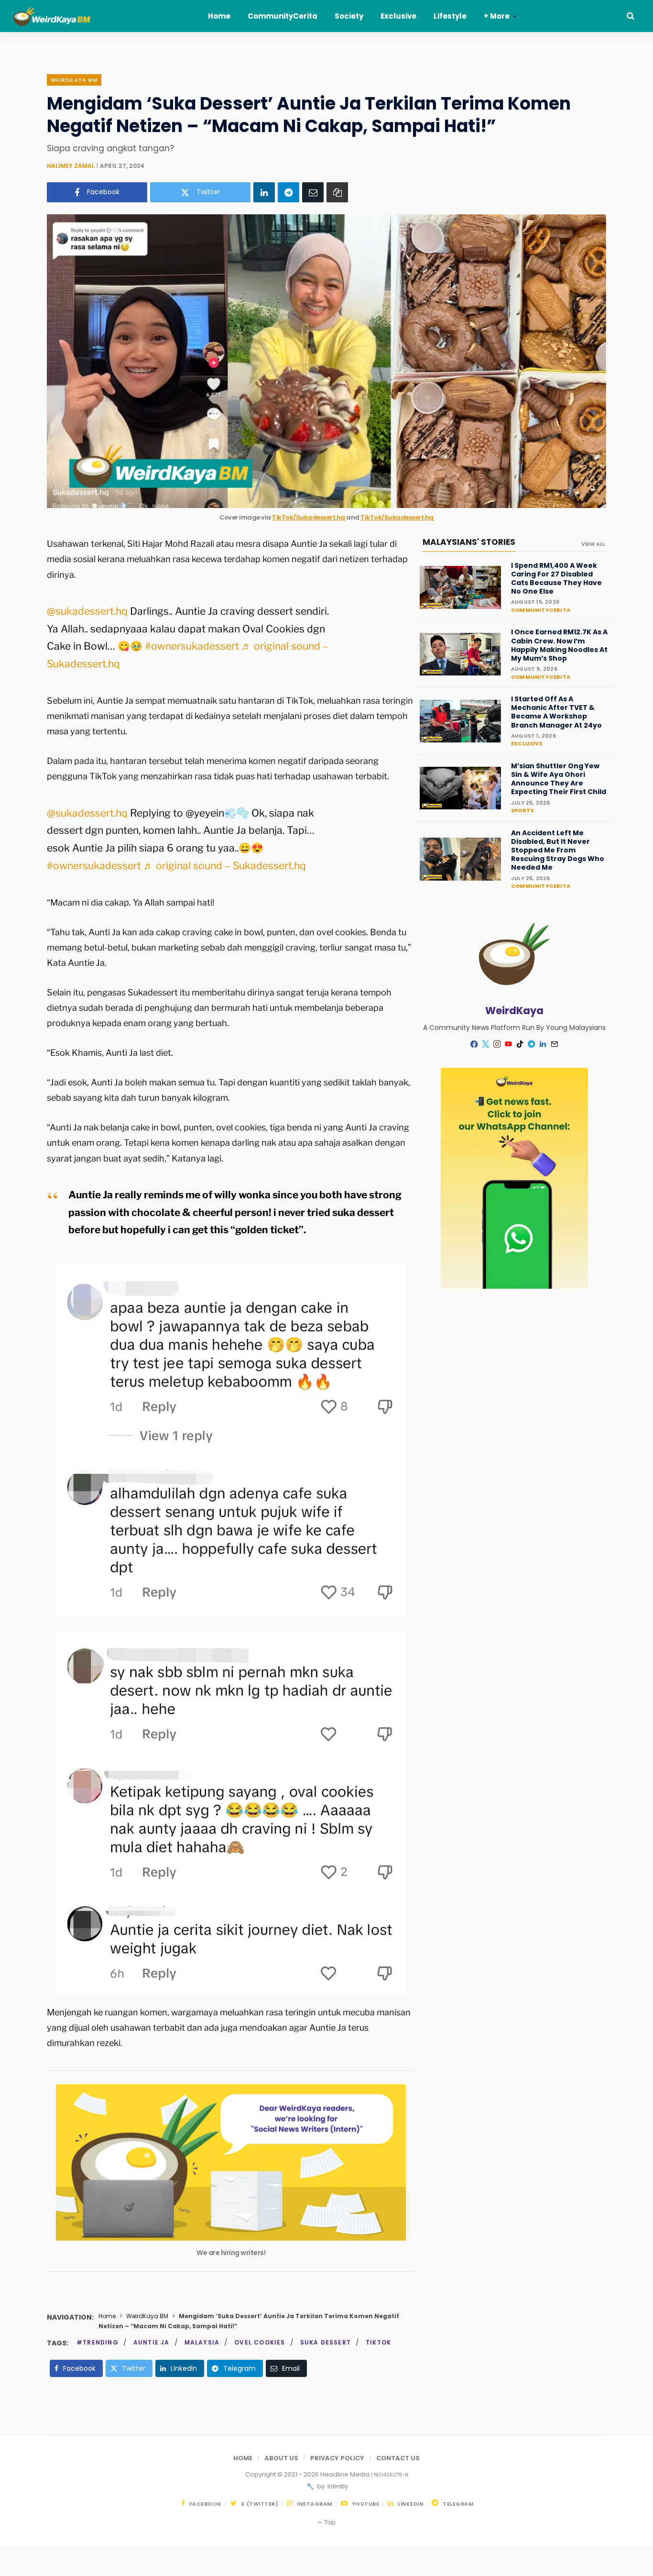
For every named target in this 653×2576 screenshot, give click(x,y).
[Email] (313, 192)
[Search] (631, 16)
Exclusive (527, 743)
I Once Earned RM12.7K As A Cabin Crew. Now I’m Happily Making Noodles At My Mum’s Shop (559, 645)
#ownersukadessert (192, 646)
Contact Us (398, 2458)
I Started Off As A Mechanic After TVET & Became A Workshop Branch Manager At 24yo (556, 712)
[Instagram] (497, 1044)
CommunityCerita (541, 610)
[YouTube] (509, 1044)
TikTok (378, 2342)
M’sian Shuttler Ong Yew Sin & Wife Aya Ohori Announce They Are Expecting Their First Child (559, 779)
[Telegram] (288, 192)
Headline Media (346, 2474)
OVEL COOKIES (260, 2342)
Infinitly (337, 2486)
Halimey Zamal (71, 166)
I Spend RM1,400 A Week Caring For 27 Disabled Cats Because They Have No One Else (556, 579)
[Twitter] (486, 1044)
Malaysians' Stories (469, 542)
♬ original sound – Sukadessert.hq (225, 866)
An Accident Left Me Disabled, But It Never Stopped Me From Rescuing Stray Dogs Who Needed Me (558, 850)
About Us (281, 2458)
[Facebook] (474, 1044)
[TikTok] (520, 1044)
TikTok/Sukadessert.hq (309, 517)
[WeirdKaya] (59, 16)
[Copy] (337, 192)
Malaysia (202, 2342)
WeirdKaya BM (74, 80)
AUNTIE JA (152, 2342)
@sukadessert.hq (87, 611)
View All (593, 544)
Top (329, 2522)
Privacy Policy (337, 2458)
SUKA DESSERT (326, 2342)
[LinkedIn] (264, 192)
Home (107, 2316)
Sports (522, 810)
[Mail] (555, 1044)
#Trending (98, 2342)
